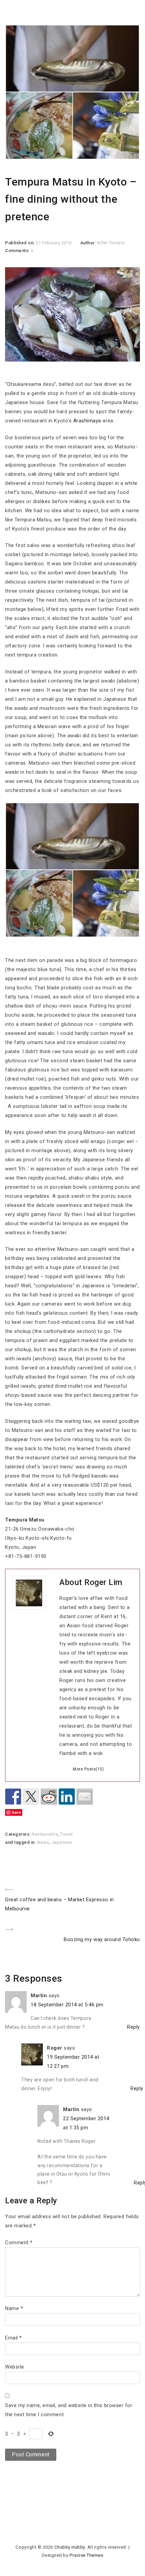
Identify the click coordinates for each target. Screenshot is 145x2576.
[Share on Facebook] (13, 1797)
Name (14, 2308)
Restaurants (45, 1834)
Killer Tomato (111, 243)
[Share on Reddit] (49, 1797)
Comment (19, 2243)
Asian (43, 1842)
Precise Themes (86, 2555)
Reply (134, 2027)
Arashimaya (87, 421)
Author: (89, 243)
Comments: (18, 251)
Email (13, 2338)
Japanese (62, 1842)
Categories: (18, 1834)
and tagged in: (21, 1842)
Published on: (20, 243)
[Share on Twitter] (31, 1797)
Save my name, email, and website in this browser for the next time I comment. (69, 2410)
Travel (66, 1834)
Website (15, 2367)
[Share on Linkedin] (67, 1797)
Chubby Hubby (70, 2547)
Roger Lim (103, 1582)
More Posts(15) (88, 1769)
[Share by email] (85, 1797)
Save (16, 1812)
